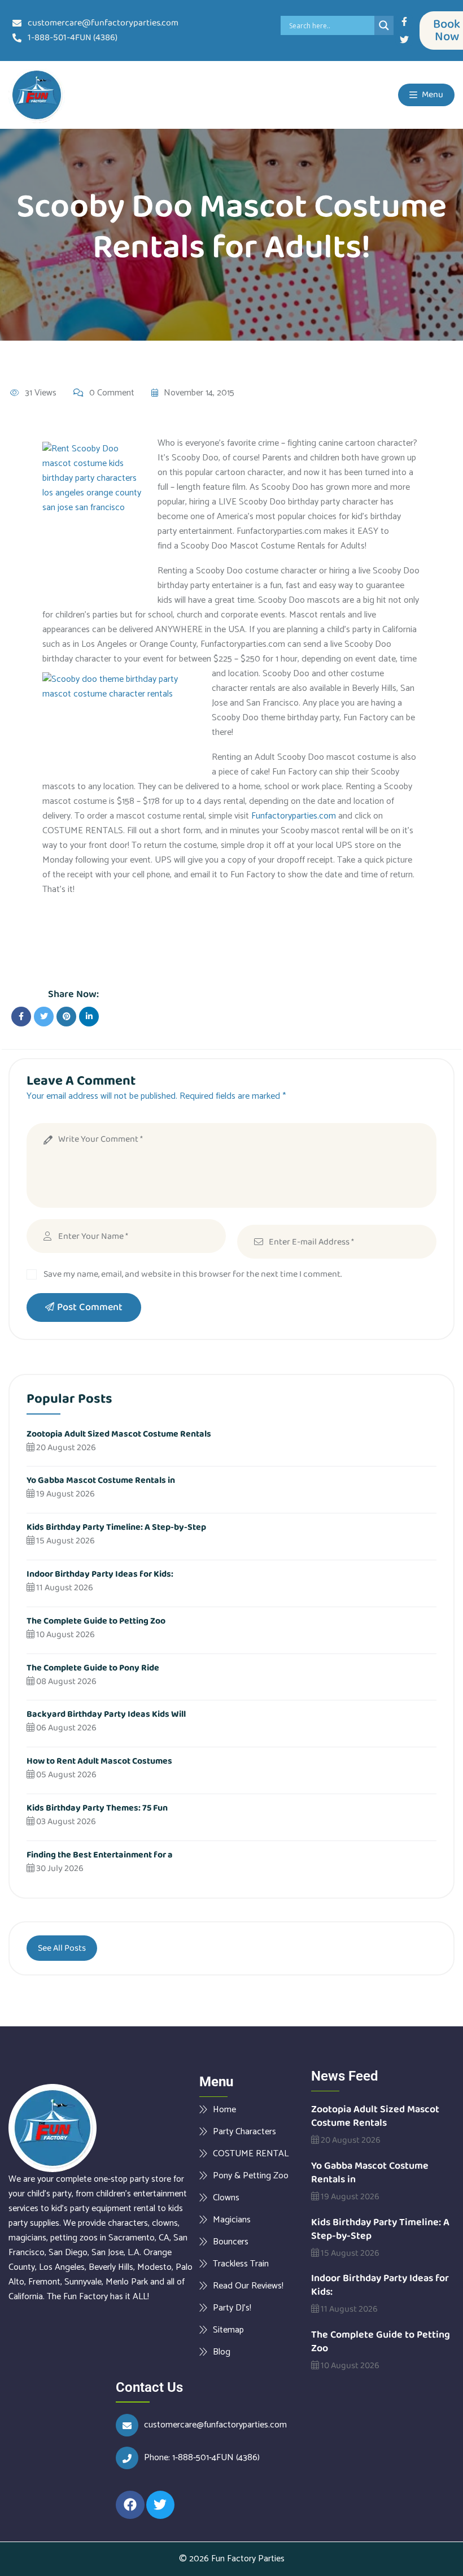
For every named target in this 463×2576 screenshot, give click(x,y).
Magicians (232, 2220)
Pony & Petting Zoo (251, 2175)
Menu (432, 95)
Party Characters (244, 2131)
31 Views (41, 393)
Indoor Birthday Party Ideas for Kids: (100, 1574)
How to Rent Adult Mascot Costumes (99, 1761)
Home (224, 2109)
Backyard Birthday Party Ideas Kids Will (106, 1714)
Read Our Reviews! (248, 2286)
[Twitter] (404, 40)
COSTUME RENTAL (251, 2153)
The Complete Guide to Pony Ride (93, 1668)
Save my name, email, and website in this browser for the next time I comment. (193, 1274)
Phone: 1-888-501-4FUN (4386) (202, 2458)
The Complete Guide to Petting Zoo (96, 1621)
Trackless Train (241, 2264)
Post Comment (90, 1307)
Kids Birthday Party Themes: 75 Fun (97, 1808)
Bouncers (231, 2242)
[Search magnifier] (384, 25)
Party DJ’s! (232, 2308)
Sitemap (228, 2330)
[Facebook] (130, 2505)
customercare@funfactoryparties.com (215, 2425)
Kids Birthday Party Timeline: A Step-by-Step (116, 1527)
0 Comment (112, 393)
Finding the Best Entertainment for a (100, 1855)
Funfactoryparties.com (294, 816)
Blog (222, 2352)
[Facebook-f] (404, 21)
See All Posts (62, 1948)
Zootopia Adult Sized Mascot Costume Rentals (119, 1434)
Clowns (226, 2198)
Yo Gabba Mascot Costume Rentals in (101, 1480)
